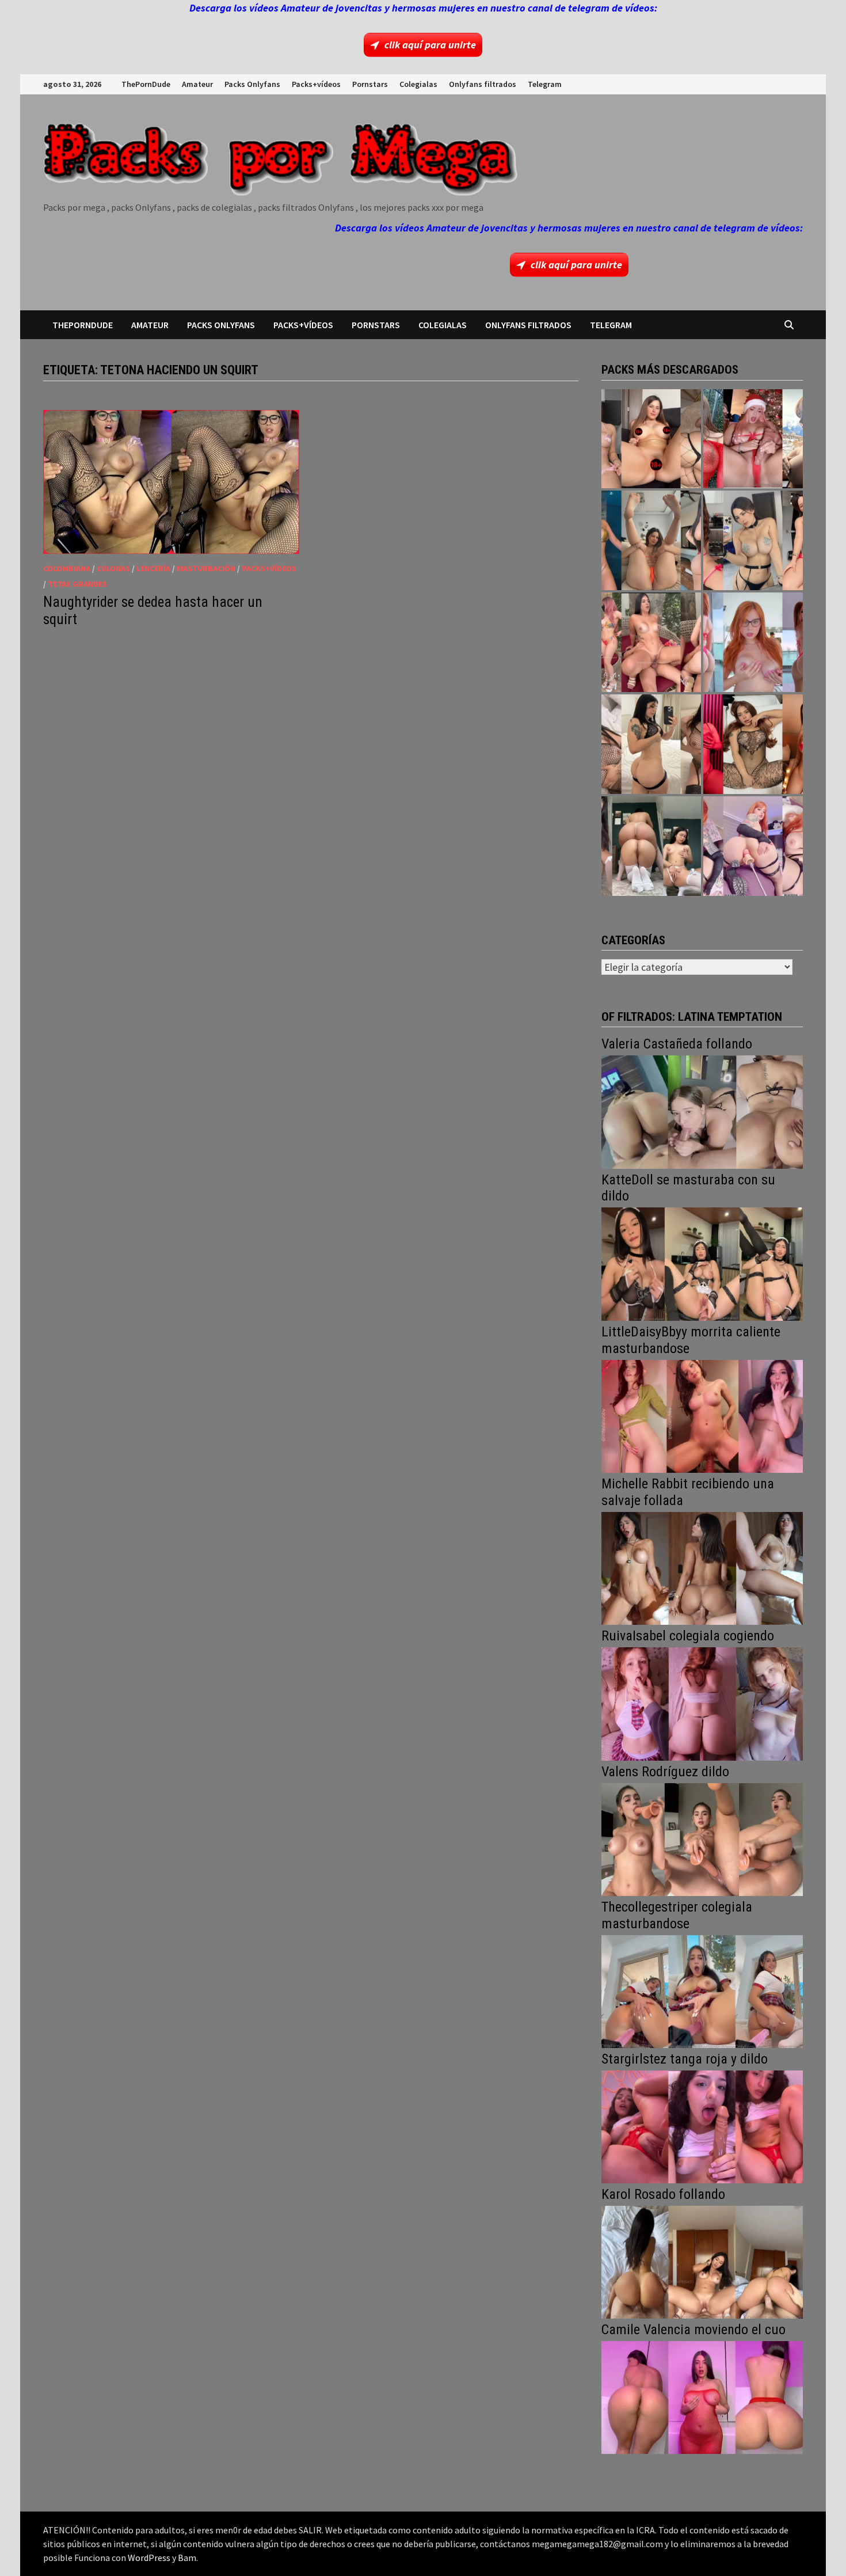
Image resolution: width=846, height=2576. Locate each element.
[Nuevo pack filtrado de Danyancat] (753, 439)
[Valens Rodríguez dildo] (702, 1838)
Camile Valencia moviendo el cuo (693, 2330)
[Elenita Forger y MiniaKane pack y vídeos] (651, 846)
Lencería (153, 568)
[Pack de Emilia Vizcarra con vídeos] (753, 642)
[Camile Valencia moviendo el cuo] (702, 2396)
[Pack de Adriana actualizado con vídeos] (651, 439)
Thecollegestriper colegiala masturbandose (677, 1915)
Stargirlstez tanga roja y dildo (685, 2059)
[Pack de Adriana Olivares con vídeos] (753, 540)
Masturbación (206, 568)
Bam (187, 2558)
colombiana (67, 568)
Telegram (545, 84)
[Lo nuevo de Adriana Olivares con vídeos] (651, 540)
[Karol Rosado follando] (702, 2261)
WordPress (149, 2558)
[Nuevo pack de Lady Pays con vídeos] (753, 744)
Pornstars (370, 84)
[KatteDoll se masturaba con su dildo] (702, 1263)
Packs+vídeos (316, 84)
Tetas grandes (77, 584)
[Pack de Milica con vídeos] (651, 744)
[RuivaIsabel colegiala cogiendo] (702, 1703)
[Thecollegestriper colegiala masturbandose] (702, 1990)
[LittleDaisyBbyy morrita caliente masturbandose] (702, 1415)
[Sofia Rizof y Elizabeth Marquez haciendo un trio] (651, 642)
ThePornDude (146, 84)
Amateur (197, 84)
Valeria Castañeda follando (677, 1044)
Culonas (113, 568)
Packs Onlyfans (252, 84)
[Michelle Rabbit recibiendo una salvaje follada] (702, 1567)
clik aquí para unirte (430, 45)
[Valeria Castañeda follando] (702, 1111)
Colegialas (418, 84)
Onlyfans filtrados (483, 84)
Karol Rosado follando (663, 2194)
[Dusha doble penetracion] (753, 846)
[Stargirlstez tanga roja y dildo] (702, 2125)
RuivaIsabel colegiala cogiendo (688, 1636)
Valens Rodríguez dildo (665, 1772)
